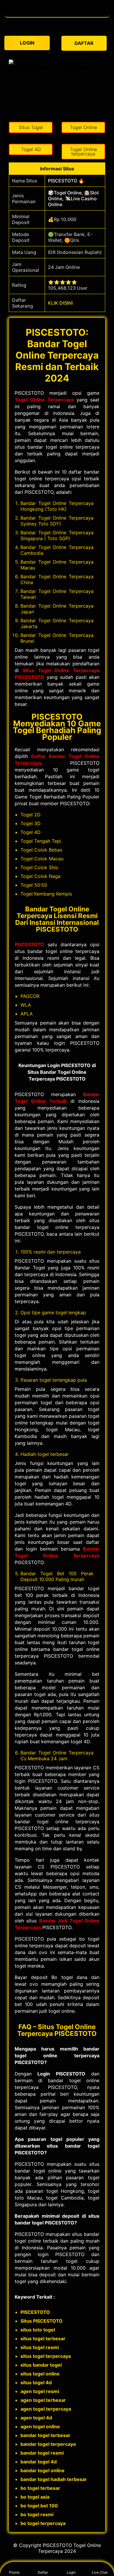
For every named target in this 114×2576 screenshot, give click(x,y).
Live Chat (100, 2572)
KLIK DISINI (60, 303)
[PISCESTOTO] (57, 14)
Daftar (43, 2572)
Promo (14, 2572)
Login (71, 2572)
